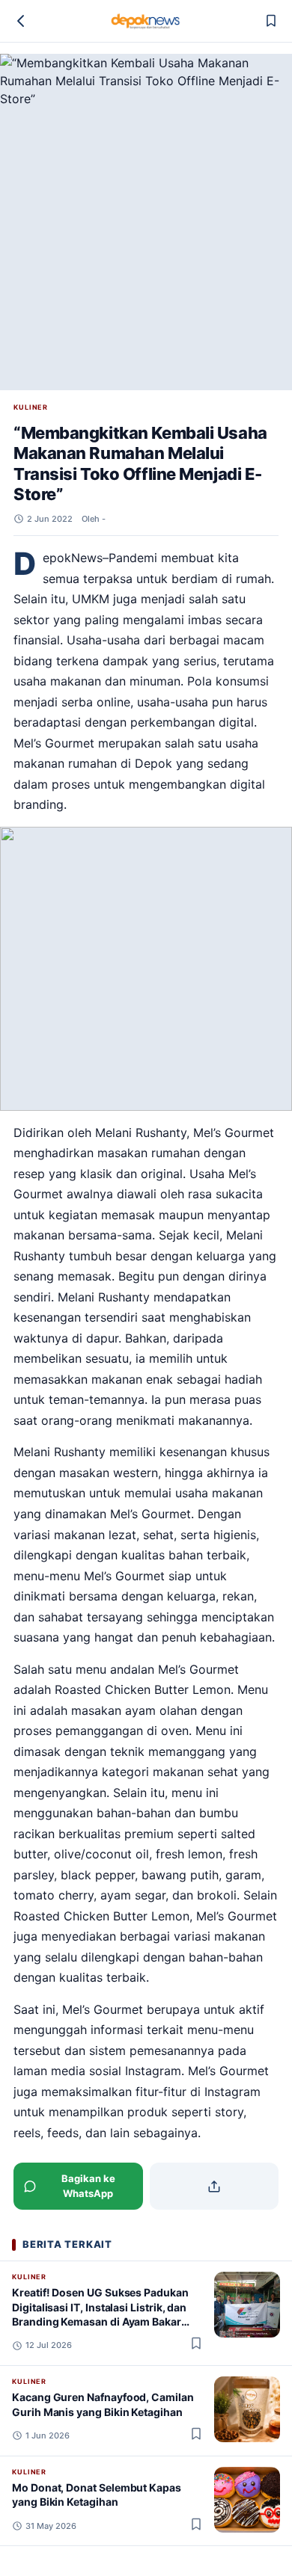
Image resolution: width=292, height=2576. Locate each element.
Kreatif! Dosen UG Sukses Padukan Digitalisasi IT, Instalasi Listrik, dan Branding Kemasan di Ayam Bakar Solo (100, 2314)
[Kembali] (21, 21)
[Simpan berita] (271, 21)
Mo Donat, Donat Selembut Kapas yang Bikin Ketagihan (97, 2495)
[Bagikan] (215, 2186)
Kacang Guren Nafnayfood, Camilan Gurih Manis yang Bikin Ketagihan (103, 2404)
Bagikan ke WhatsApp (88, 2186)
